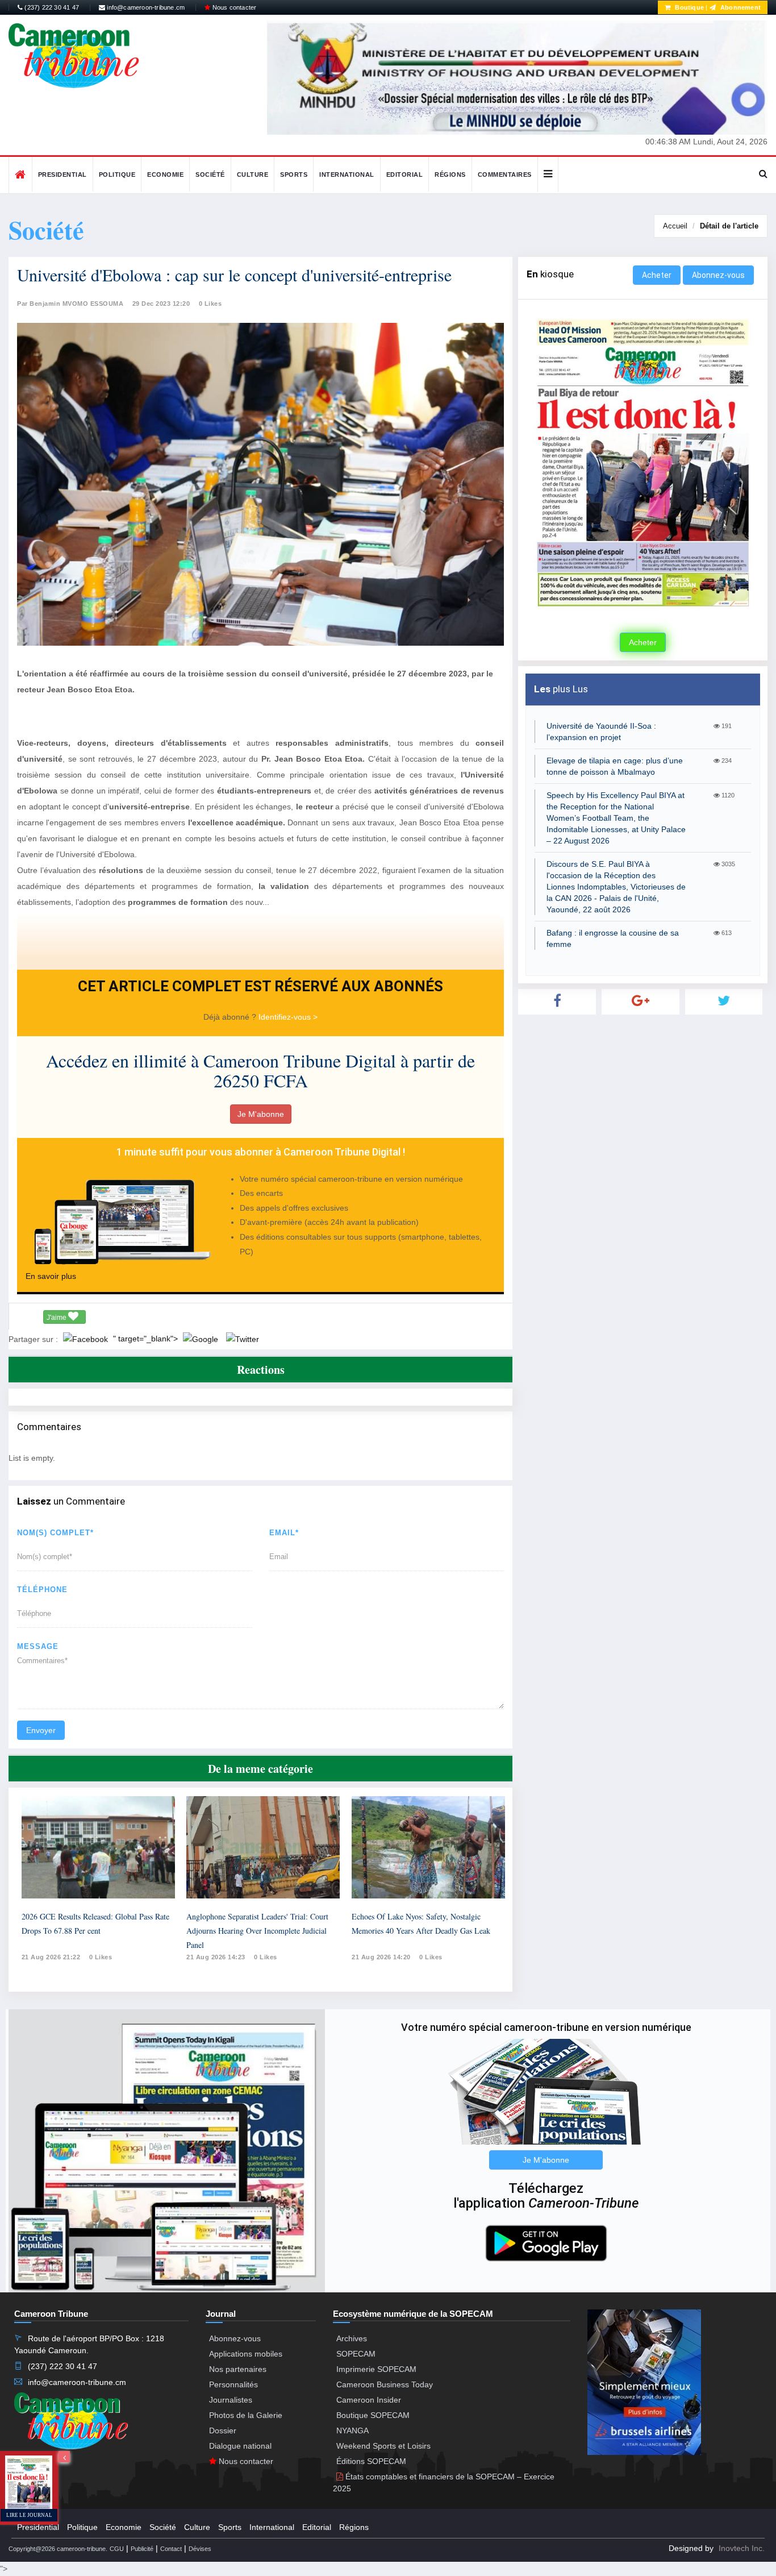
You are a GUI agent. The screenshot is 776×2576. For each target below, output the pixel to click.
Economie (165, 174)
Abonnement (740, 7)
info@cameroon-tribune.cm (145, 7)
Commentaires (505, 174)
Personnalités (233, 2384)
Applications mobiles (246, 2354)
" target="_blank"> (147, 1339)
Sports (294, 174)
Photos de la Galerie (246, 2415)
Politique (117, 174)
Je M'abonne (261, 1114)
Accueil (675, 226)
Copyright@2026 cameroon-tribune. (58, 2549)
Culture (253, 174)
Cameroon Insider (369, 2400)
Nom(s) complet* (55, 1533)
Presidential (62, 174)
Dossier (223, 2430)
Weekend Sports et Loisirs (383, 2446)
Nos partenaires (238, 2369)
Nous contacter (233, 7)
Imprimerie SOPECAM (376, 2369)
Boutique (689, 7)
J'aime (57, 1318)
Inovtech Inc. (742, 2548)
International (347, 174)
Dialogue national (240, 2446)
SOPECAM (356, 2354)
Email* (284, 1533)
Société (210, 174)
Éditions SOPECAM (371, 2461)
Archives (352, 2338)
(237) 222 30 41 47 (51, 7)
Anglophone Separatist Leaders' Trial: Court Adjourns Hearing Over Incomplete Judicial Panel (257, 1931)
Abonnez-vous (718, 275)
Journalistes (231, 2400)
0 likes (101, 1957)
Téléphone (42, 1590)
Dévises (200, 2549)
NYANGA (352, 2430)
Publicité (142, 2549)
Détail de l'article (729, 226)
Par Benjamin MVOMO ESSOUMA (70, 304)
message (38, 1646)
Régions (450, 174)
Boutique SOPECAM (373, 2415)
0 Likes (210, 304)
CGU (117, 2549)
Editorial (405, 174)
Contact (171, 2549)
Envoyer (41, 1730)
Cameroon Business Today (385, 2384)
